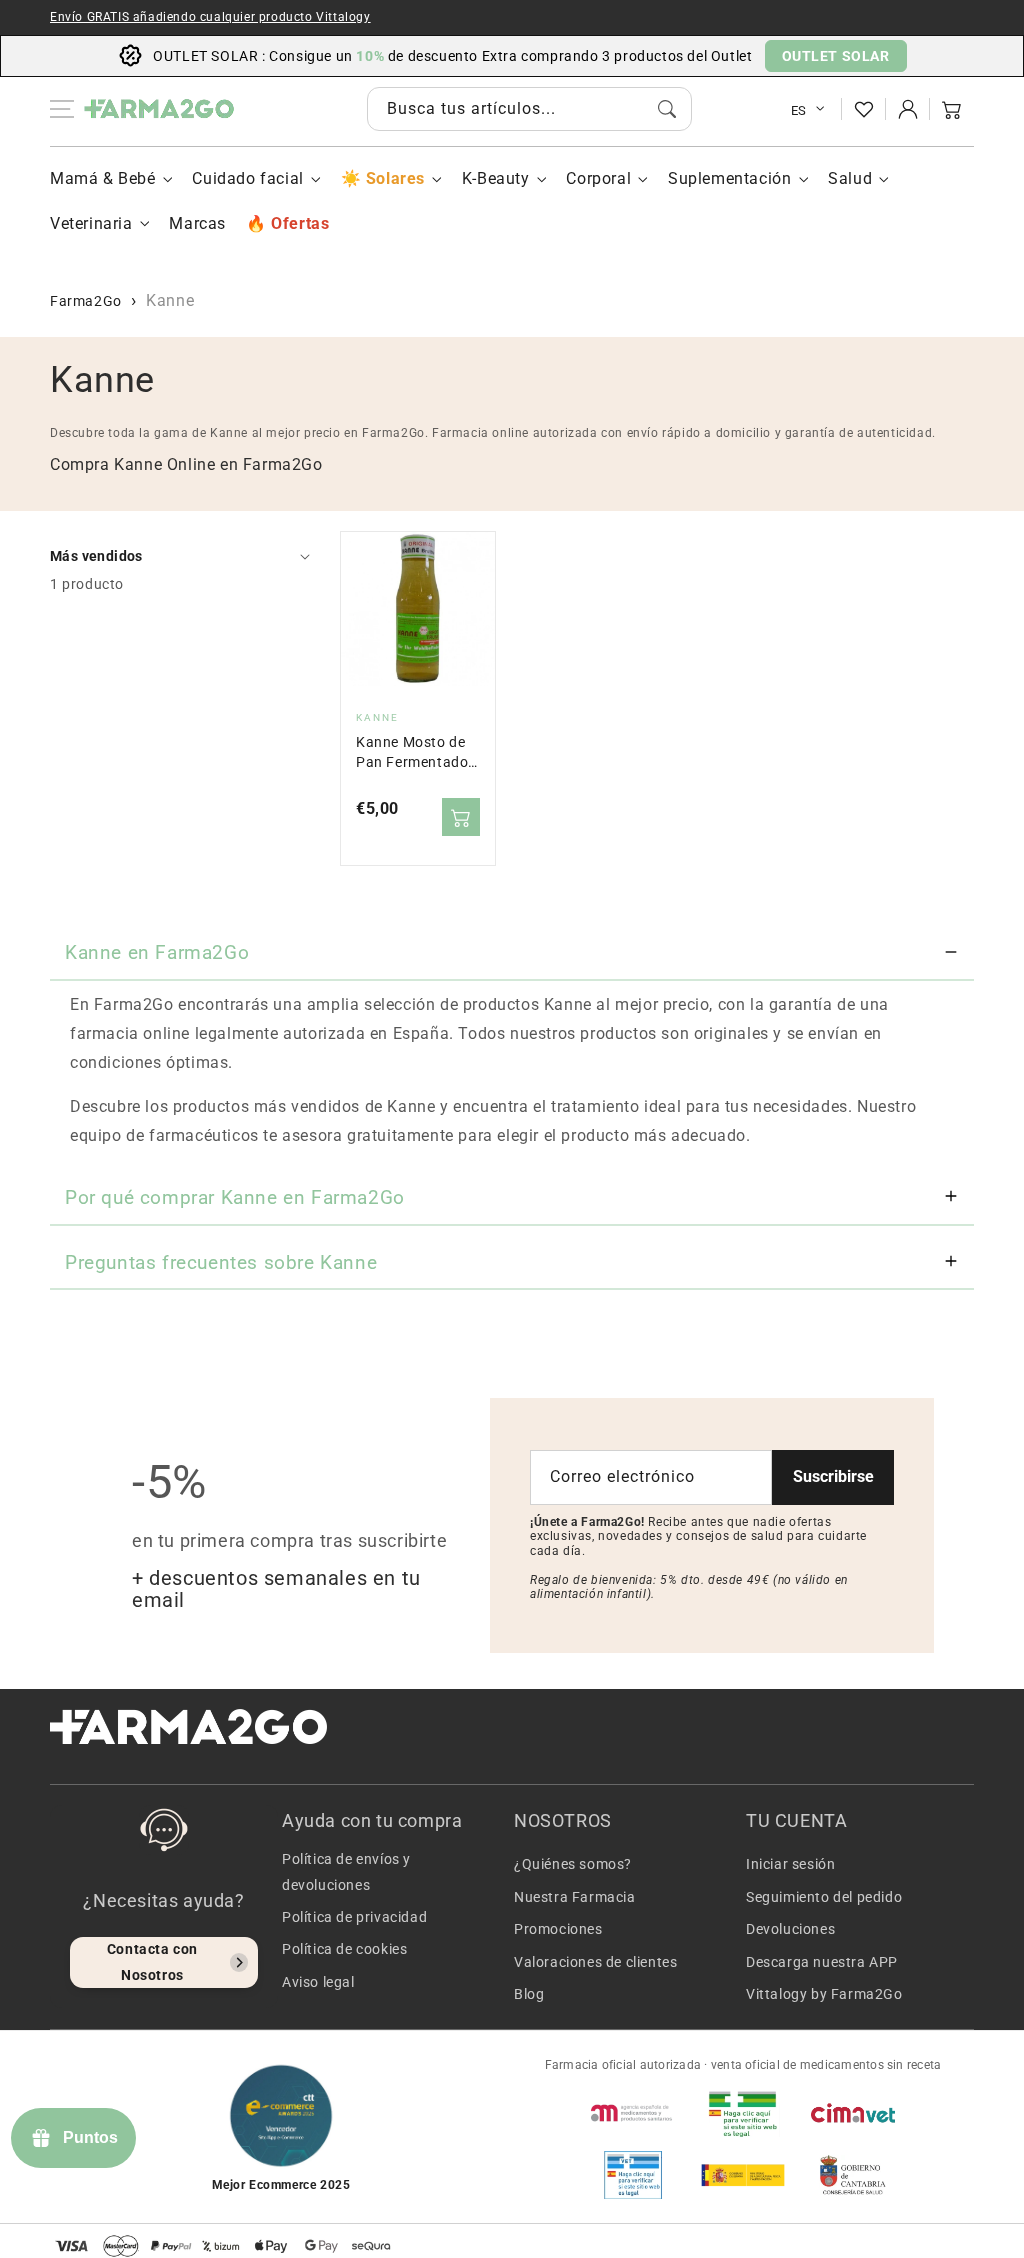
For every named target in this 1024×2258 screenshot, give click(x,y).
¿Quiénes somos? (573, 1864)
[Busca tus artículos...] (667, 109)
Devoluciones (790, 1929)
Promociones (558, 1929)
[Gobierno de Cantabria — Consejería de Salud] (853, 2175)
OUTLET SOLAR (836, 56)
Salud (850, 178)
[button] (952, 109)
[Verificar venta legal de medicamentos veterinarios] (633, 2175)
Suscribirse (833, 1476)
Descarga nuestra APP (822, 1962)
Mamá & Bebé (103, 178)
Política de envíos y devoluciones (346, 1871)
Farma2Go (86, 301)
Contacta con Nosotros (152, 1961)
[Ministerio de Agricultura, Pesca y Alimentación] (743, 2175)
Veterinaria (91, 223)
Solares (395, 178)
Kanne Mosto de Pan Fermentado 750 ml (412, 753)
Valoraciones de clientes (595, 1962)
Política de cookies (344, 1949)
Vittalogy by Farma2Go (824, 1994)
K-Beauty (496, 178)
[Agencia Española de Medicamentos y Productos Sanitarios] (633, 2113)
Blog (529, 1994)
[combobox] (529, 109)
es (799, 110)
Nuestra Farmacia (575, 1897)
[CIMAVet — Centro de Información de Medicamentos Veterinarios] (853, 2113)
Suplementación (729, 178)
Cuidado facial (247, 178)
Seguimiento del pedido (824, 1897)
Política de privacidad (354, 1917)
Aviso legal (318, 1982)
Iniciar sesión (790, 1864)
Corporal (598, 178)
